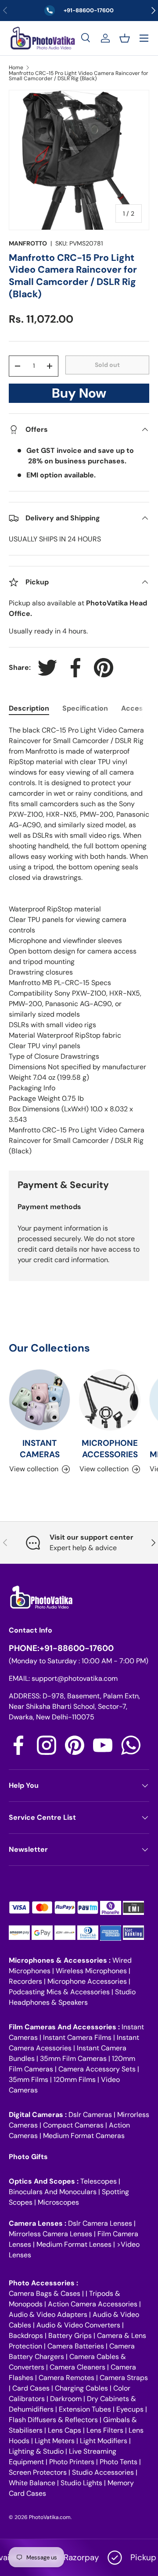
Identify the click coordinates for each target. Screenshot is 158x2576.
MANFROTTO (28, 243)
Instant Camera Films (77, 2037)
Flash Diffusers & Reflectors (53, 2420)
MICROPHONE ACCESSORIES (110, 1449)
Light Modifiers (104, 2441)
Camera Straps (124, 2378)
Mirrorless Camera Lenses (50, 2234)
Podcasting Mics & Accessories (59, 1992)
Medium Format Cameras (84, 2136)
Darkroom (66, 2399)
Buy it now (79, 396)
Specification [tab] (85, 708)
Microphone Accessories (87, 1981)
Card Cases (31, 2388)
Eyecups (130, 2409)
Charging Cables (81, 2388)
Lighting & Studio (36, 2451)
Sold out (107, 365)
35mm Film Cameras (73, 2058)
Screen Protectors (38, 2472)
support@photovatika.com (75, 1678)
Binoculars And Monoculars (53, 2192)
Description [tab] (29, 708)
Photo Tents (118, 2462)
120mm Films (75, 2080)
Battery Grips (70, 2336)
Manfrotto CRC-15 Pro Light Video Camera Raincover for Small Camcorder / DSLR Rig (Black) (79, 76)
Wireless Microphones (91, 1971)
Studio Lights (81, 2483)
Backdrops (26, 2336)
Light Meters (55, 2441)
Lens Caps (65, 2430)
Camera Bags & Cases (45, 2293)
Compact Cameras (73, 2125)
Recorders (25, 1981)
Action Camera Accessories (93, 2304)
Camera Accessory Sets (97, 2069)
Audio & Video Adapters (48, 2314)
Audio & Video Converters (78, 2325)
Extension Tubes (85, 2409)
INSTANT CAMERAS (40, 1449)
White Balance (32, 2483)
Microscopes (58, 2202)
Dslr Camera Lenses (100, 2223)
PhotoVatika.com (50, 2517)
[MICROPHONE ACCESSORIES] (110, 1400)
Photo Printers (72, 2462)
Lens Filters (105, 2430)
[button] (125, 38)
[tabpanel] (79, 941)
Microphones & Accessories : (61, 1960)
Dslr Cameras (90, 2115)
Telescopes (99, 2181)
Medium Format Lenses (74, 2244)
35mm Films (29, 2080)
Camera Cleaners (77, 2367)
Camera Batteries (76, 2346)
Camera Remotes (66, 2378)
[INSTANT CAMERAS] (39, 1400)
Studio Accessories (103, 2472)
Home (16, 68)
